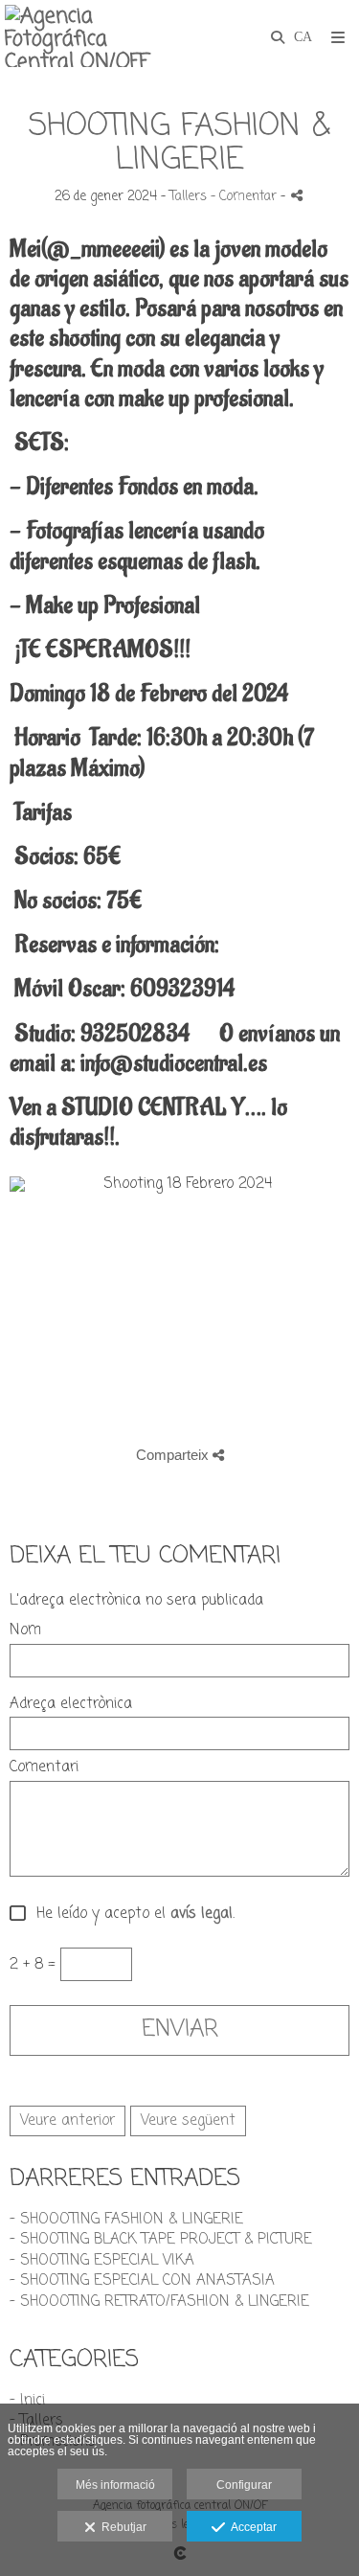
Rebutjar (121, 2527)
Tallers (188, 197)
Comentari (44, 1768)
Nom (25, 1631)
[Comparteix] (297, 195)
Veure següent (188, 2121)
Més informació (115, 2485)
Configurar (244, 2485)
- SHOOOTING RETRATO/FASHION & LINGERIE (159, 2302)
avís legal (202, 1914)
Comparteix (174, 1455)
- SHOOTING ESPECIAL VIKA (102, 2261)
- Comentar (246, 197)
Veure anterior (67, 2121)
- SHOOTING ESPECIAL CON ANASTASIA (142, 2281)
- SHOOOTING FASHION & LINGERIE (126, 2220)
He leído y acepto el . (131, 1915)
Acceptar (251, 2527)
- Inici (27, 2401)
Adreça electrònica (71, 1705)
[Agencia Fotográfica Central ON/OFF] (92, 36)
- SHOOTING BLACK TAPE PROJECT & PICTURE (161, 2240)
